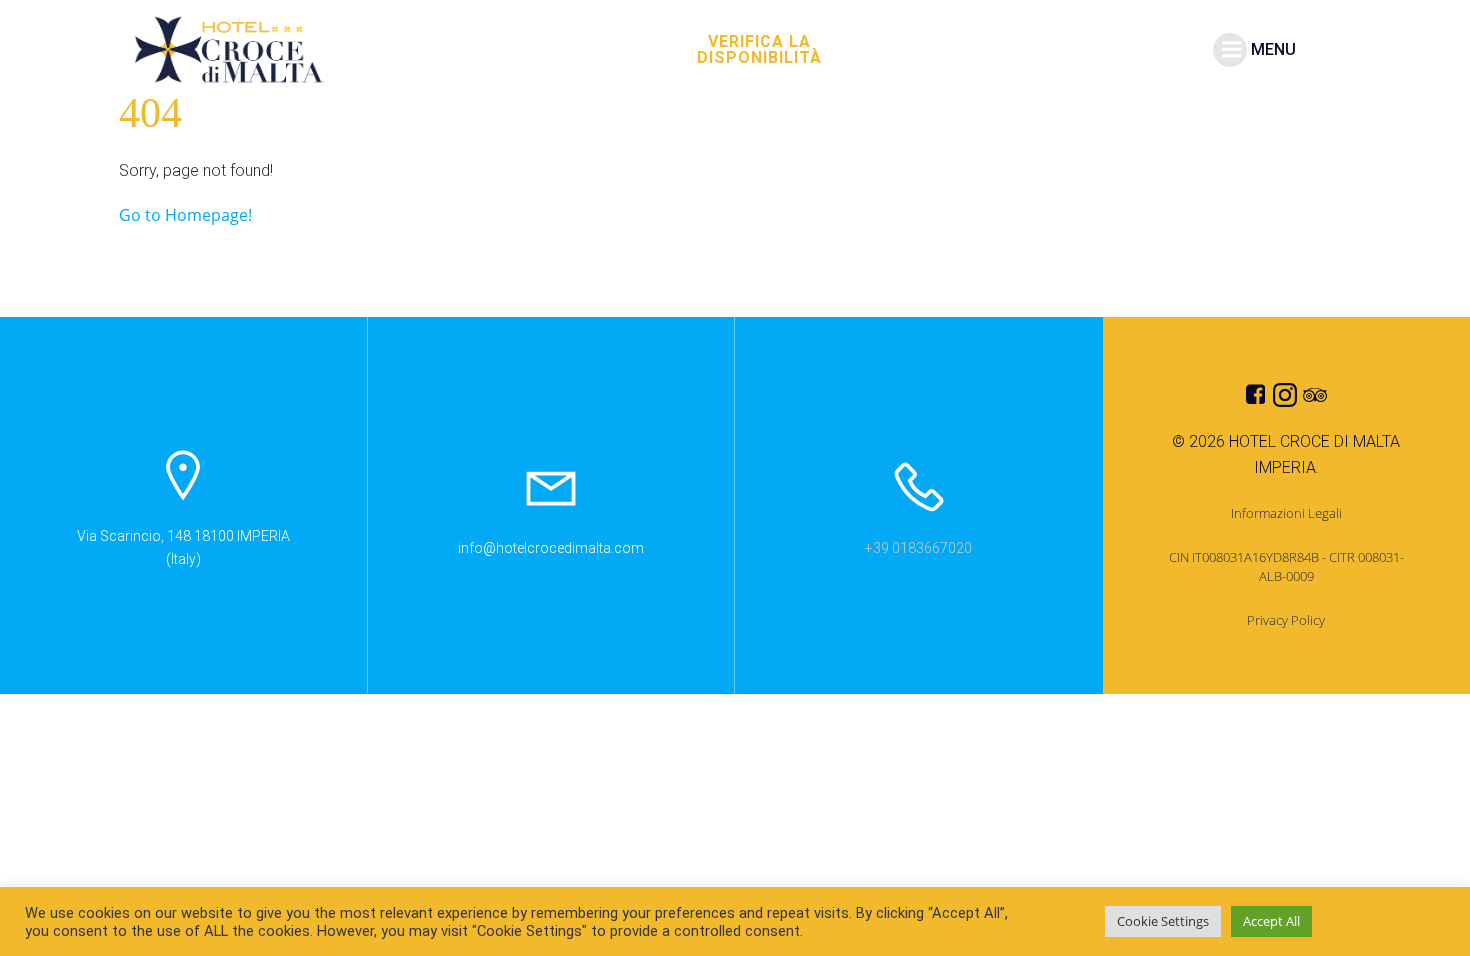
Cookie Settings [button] (1163, 921)
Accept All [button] (1271, 921)
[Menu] (1230, 50)
